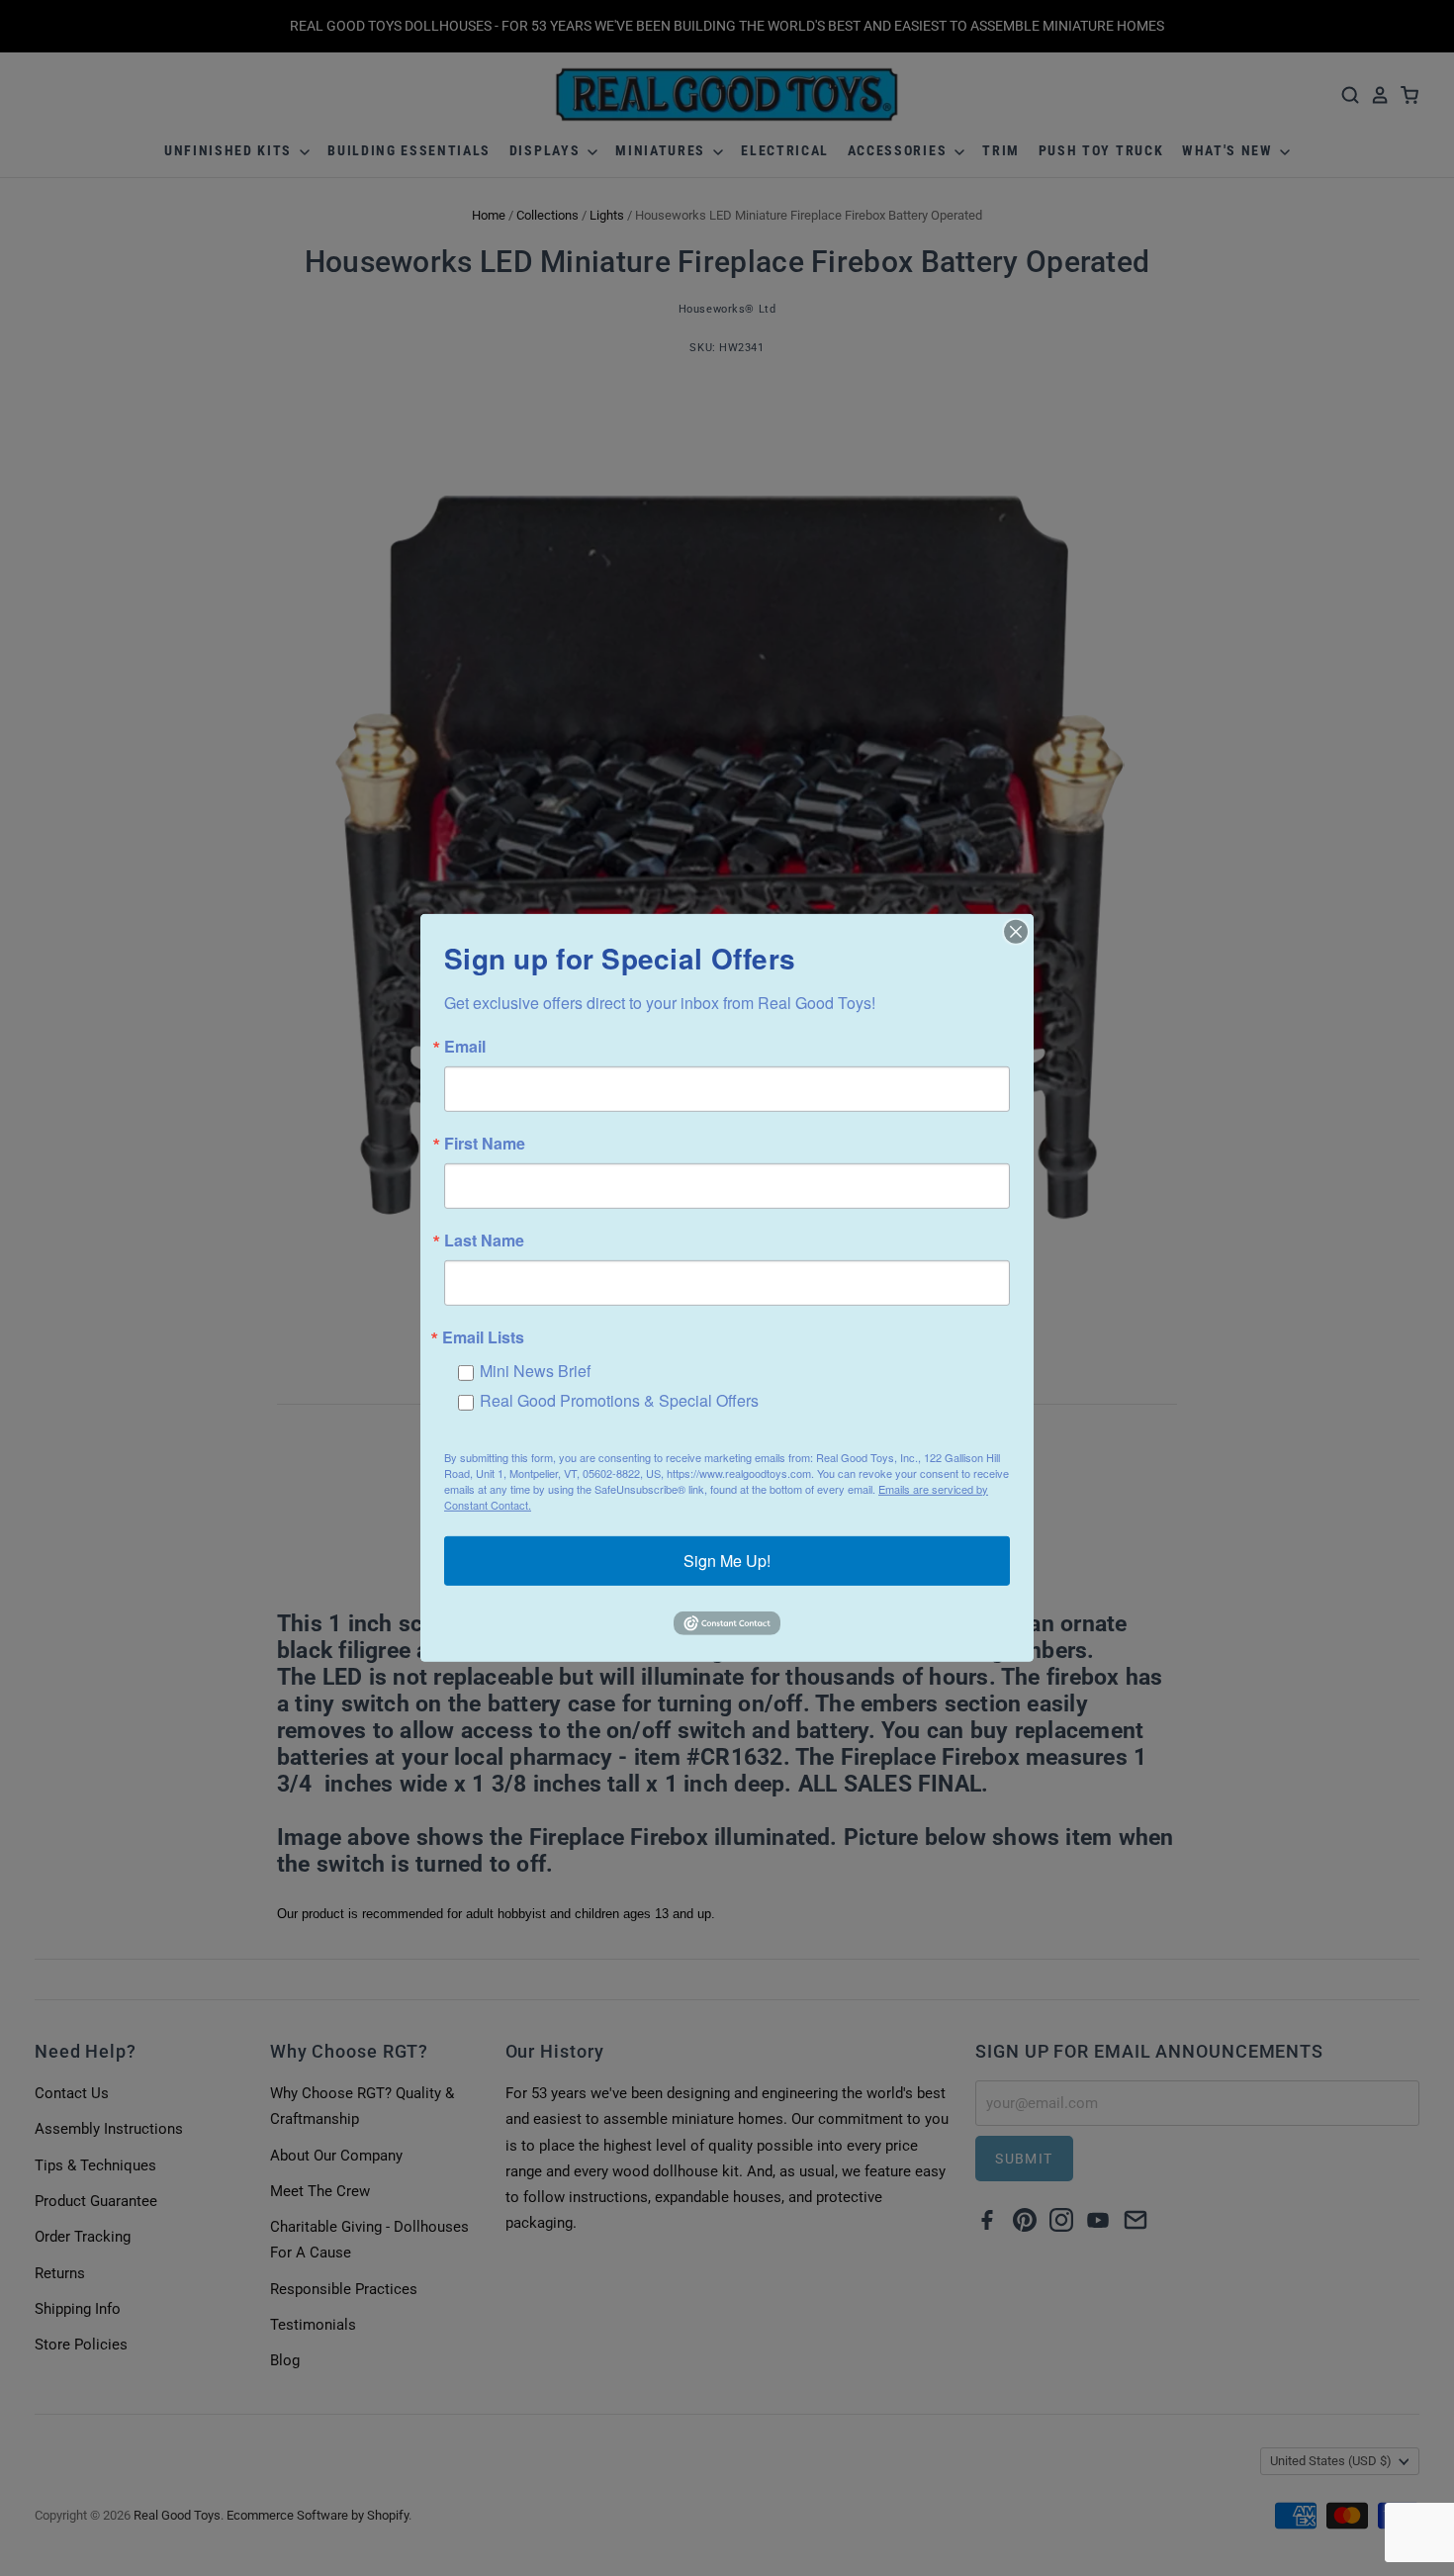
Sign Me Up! (727, 1561)
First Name (485, 1144)
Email (465, 1047)
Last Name (484, 1241)
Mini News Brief (535, 1371)
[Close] (1016, 932)
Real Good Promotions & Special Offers (619, 1400)
